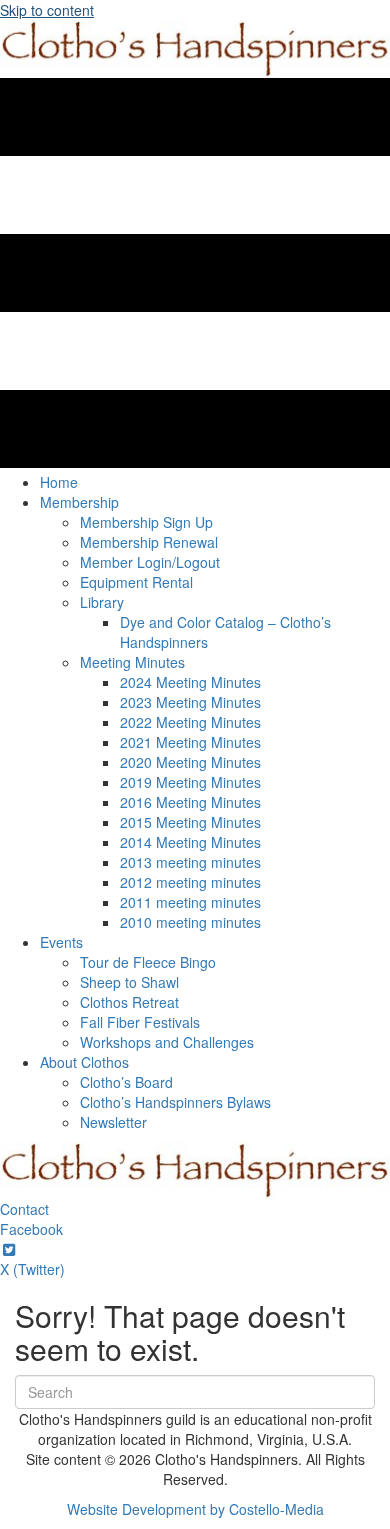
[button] (24, 1209)
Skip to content (47, 10)
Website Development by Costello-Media (195, 1509)
